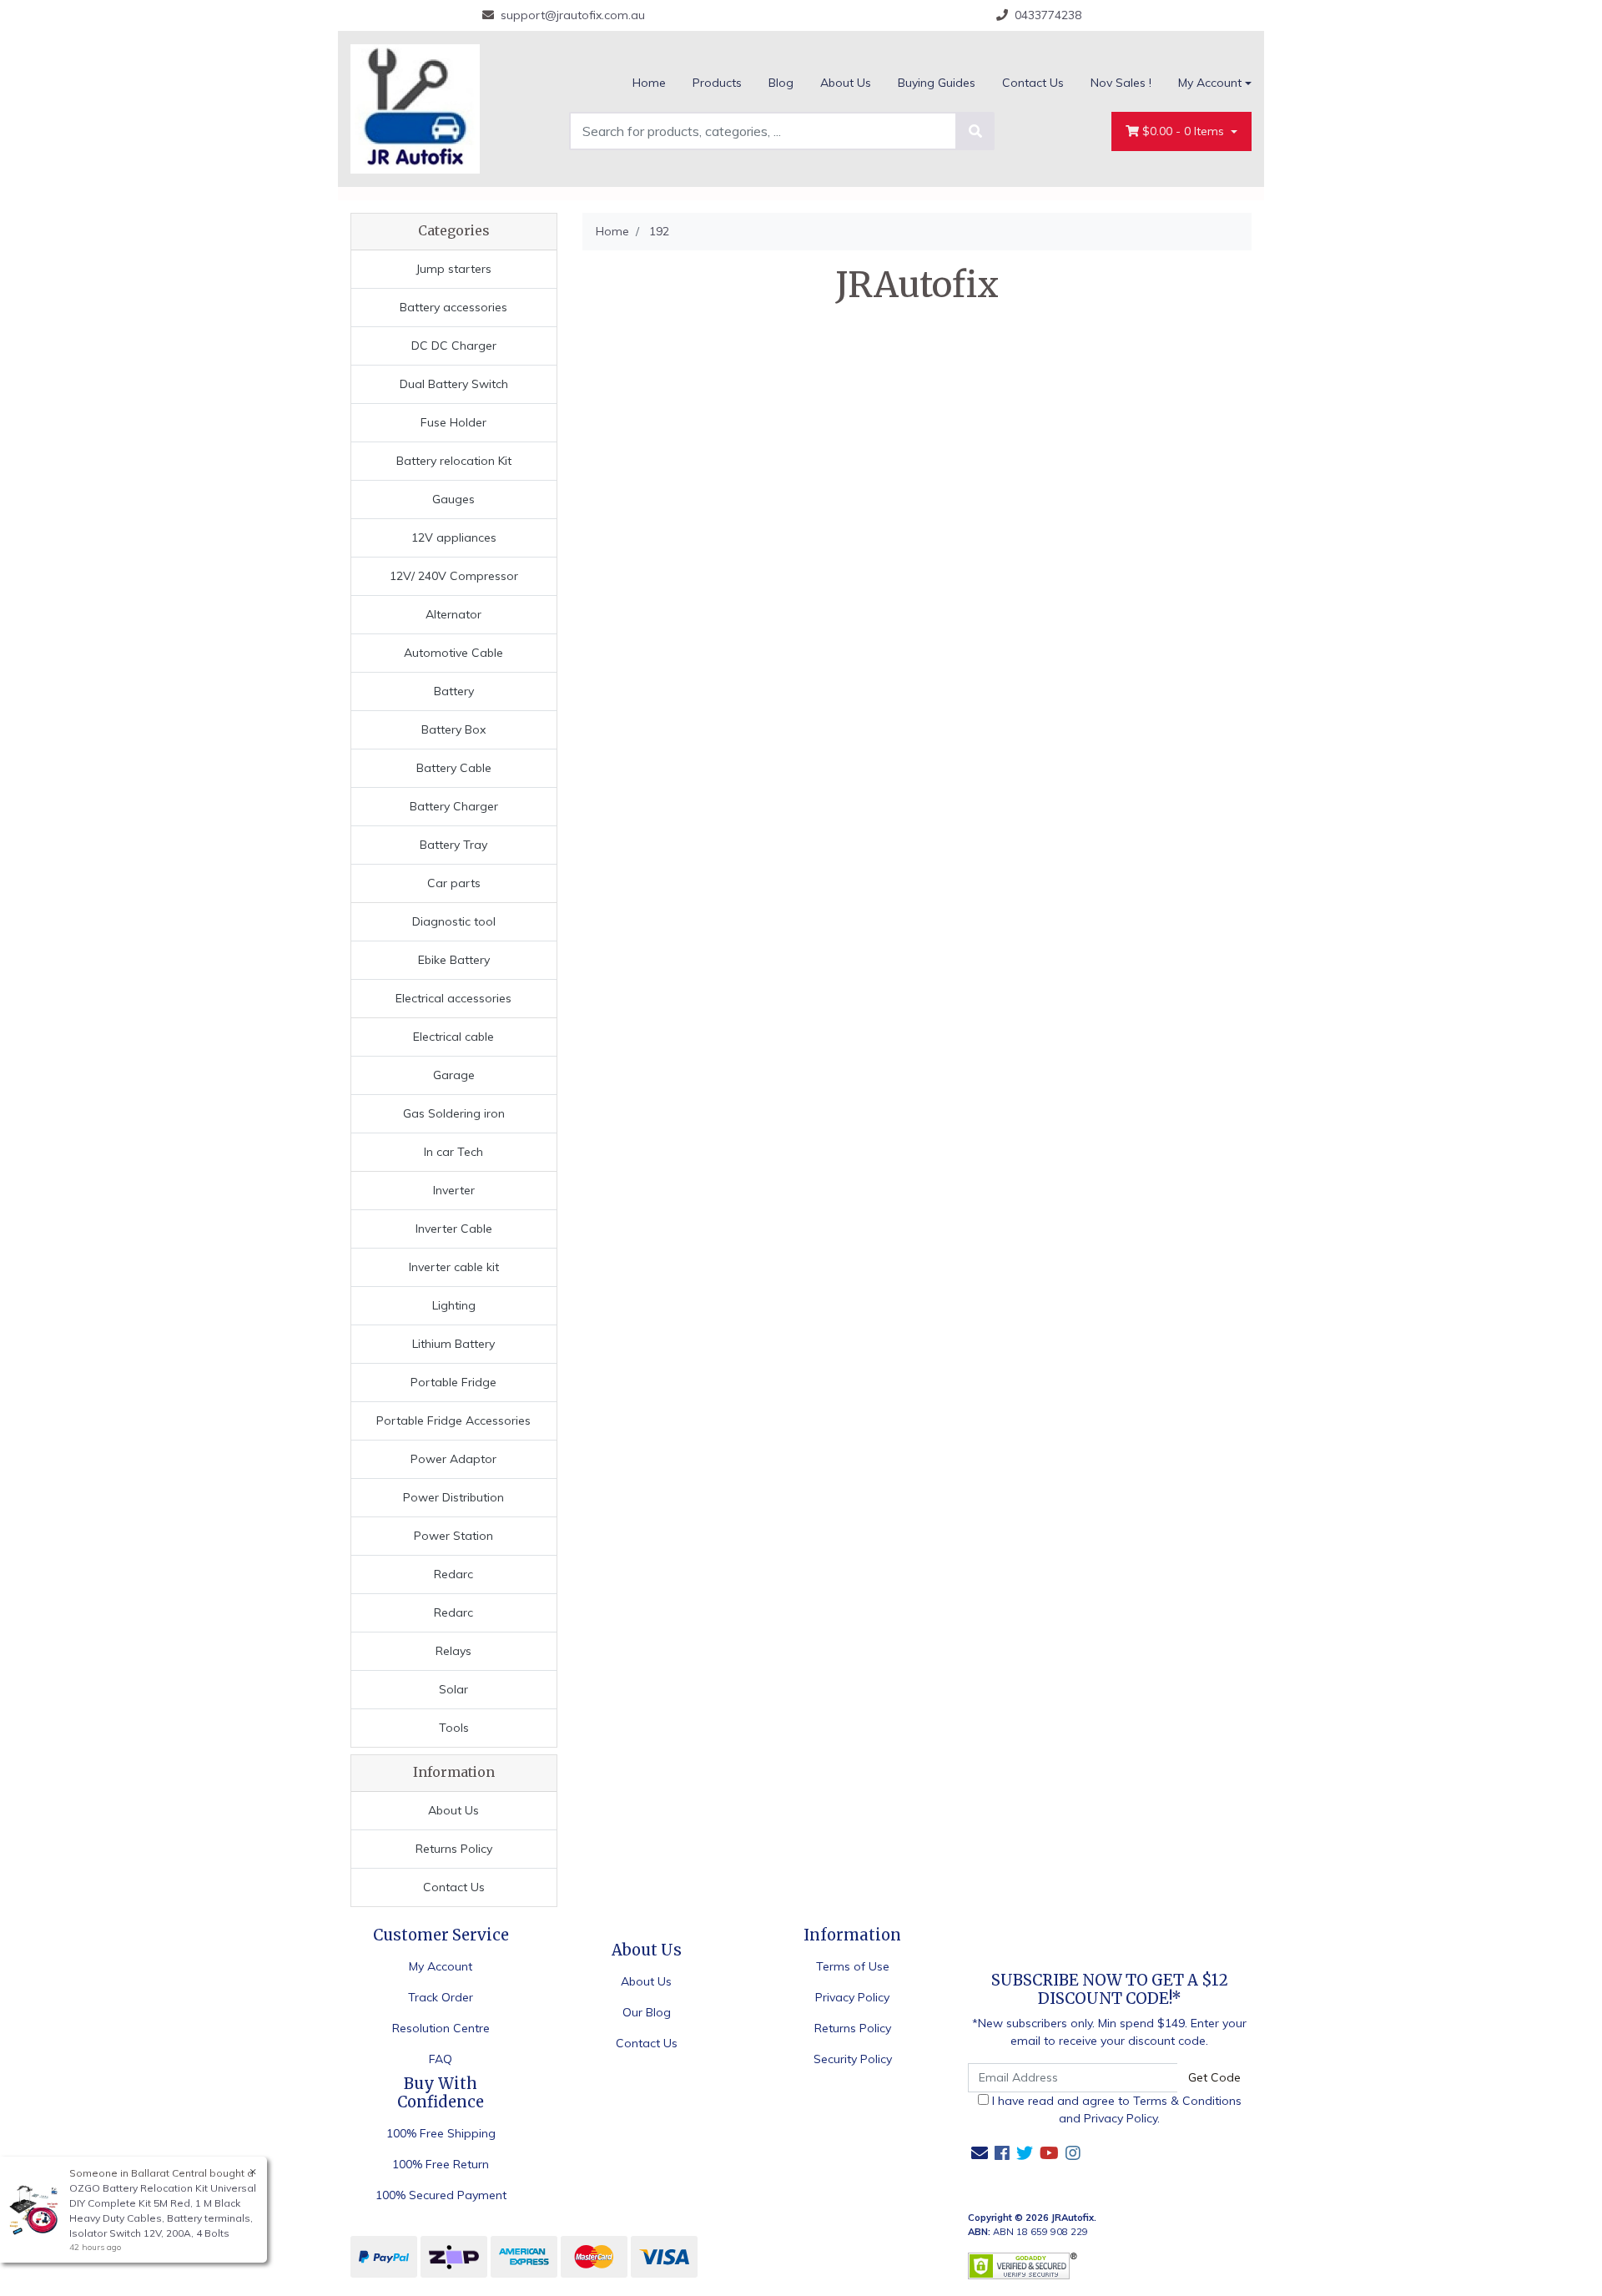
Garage (454, 1075)
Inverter (454, 1190)
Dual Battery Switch (454, 384)
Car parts (454, 883)
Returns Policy (454, 1849)
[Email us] (980, 2153)
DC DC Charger (454, 346)
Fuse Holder (453, 422)
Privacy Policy (852, 1997)
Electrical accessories (453, 998)
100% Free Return (441, 2164)
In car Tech (453, 1152)
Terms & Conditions (1187, 2101)
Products (717, 83)
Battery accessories (453, 307)
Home (649, 83)
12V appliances (454, 537)
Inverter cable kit (454, 1267)
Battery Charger (454, 806)
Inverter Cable (454, 1229)
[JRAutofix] (415, 108)
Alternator (453, 614)
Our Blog (647, 2012)
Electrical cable (453, 1037)
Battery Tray (453, 845)
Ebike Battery (454, 960)
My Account (1210, 83)
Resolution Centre (441, 2028)
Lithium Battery (453, 1344)
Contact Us (1033, 83)
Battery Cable (454, 768)
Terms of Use (853, 1966)
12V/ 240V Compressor (454, 576)
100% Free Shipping (441, 2133)
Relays (453, 1651)
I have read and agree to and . (1115, 2109)
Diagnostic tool (454, 921)
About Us (846, 83)
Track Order (441, 1997)
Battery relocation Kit (454, 461)
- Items (1185, 131)
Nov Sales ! (1121, 83)
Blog (781, 83)
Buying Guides (937, 83)
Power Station (453, 1536)
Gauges (453, 499)
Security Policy (853, 2059)
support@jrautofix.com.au (573, 15)
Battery (454, 691)
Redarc (453, 1574)
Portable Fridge (453, 1382)
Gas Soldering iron (454, 1113)
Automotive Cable (453, 653)
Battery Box (453, 729)
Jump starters (453, 269)
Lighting (454, 1305)
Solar (453, 1689)
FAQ (441, 2059)
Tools (454, 1728)
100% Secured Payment (441, 2195)
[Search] (975, 131)
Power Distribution (453, 1497)
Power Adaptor (453, 1459)
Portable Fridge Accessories (453, 1420)
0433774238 (1048, 15)
